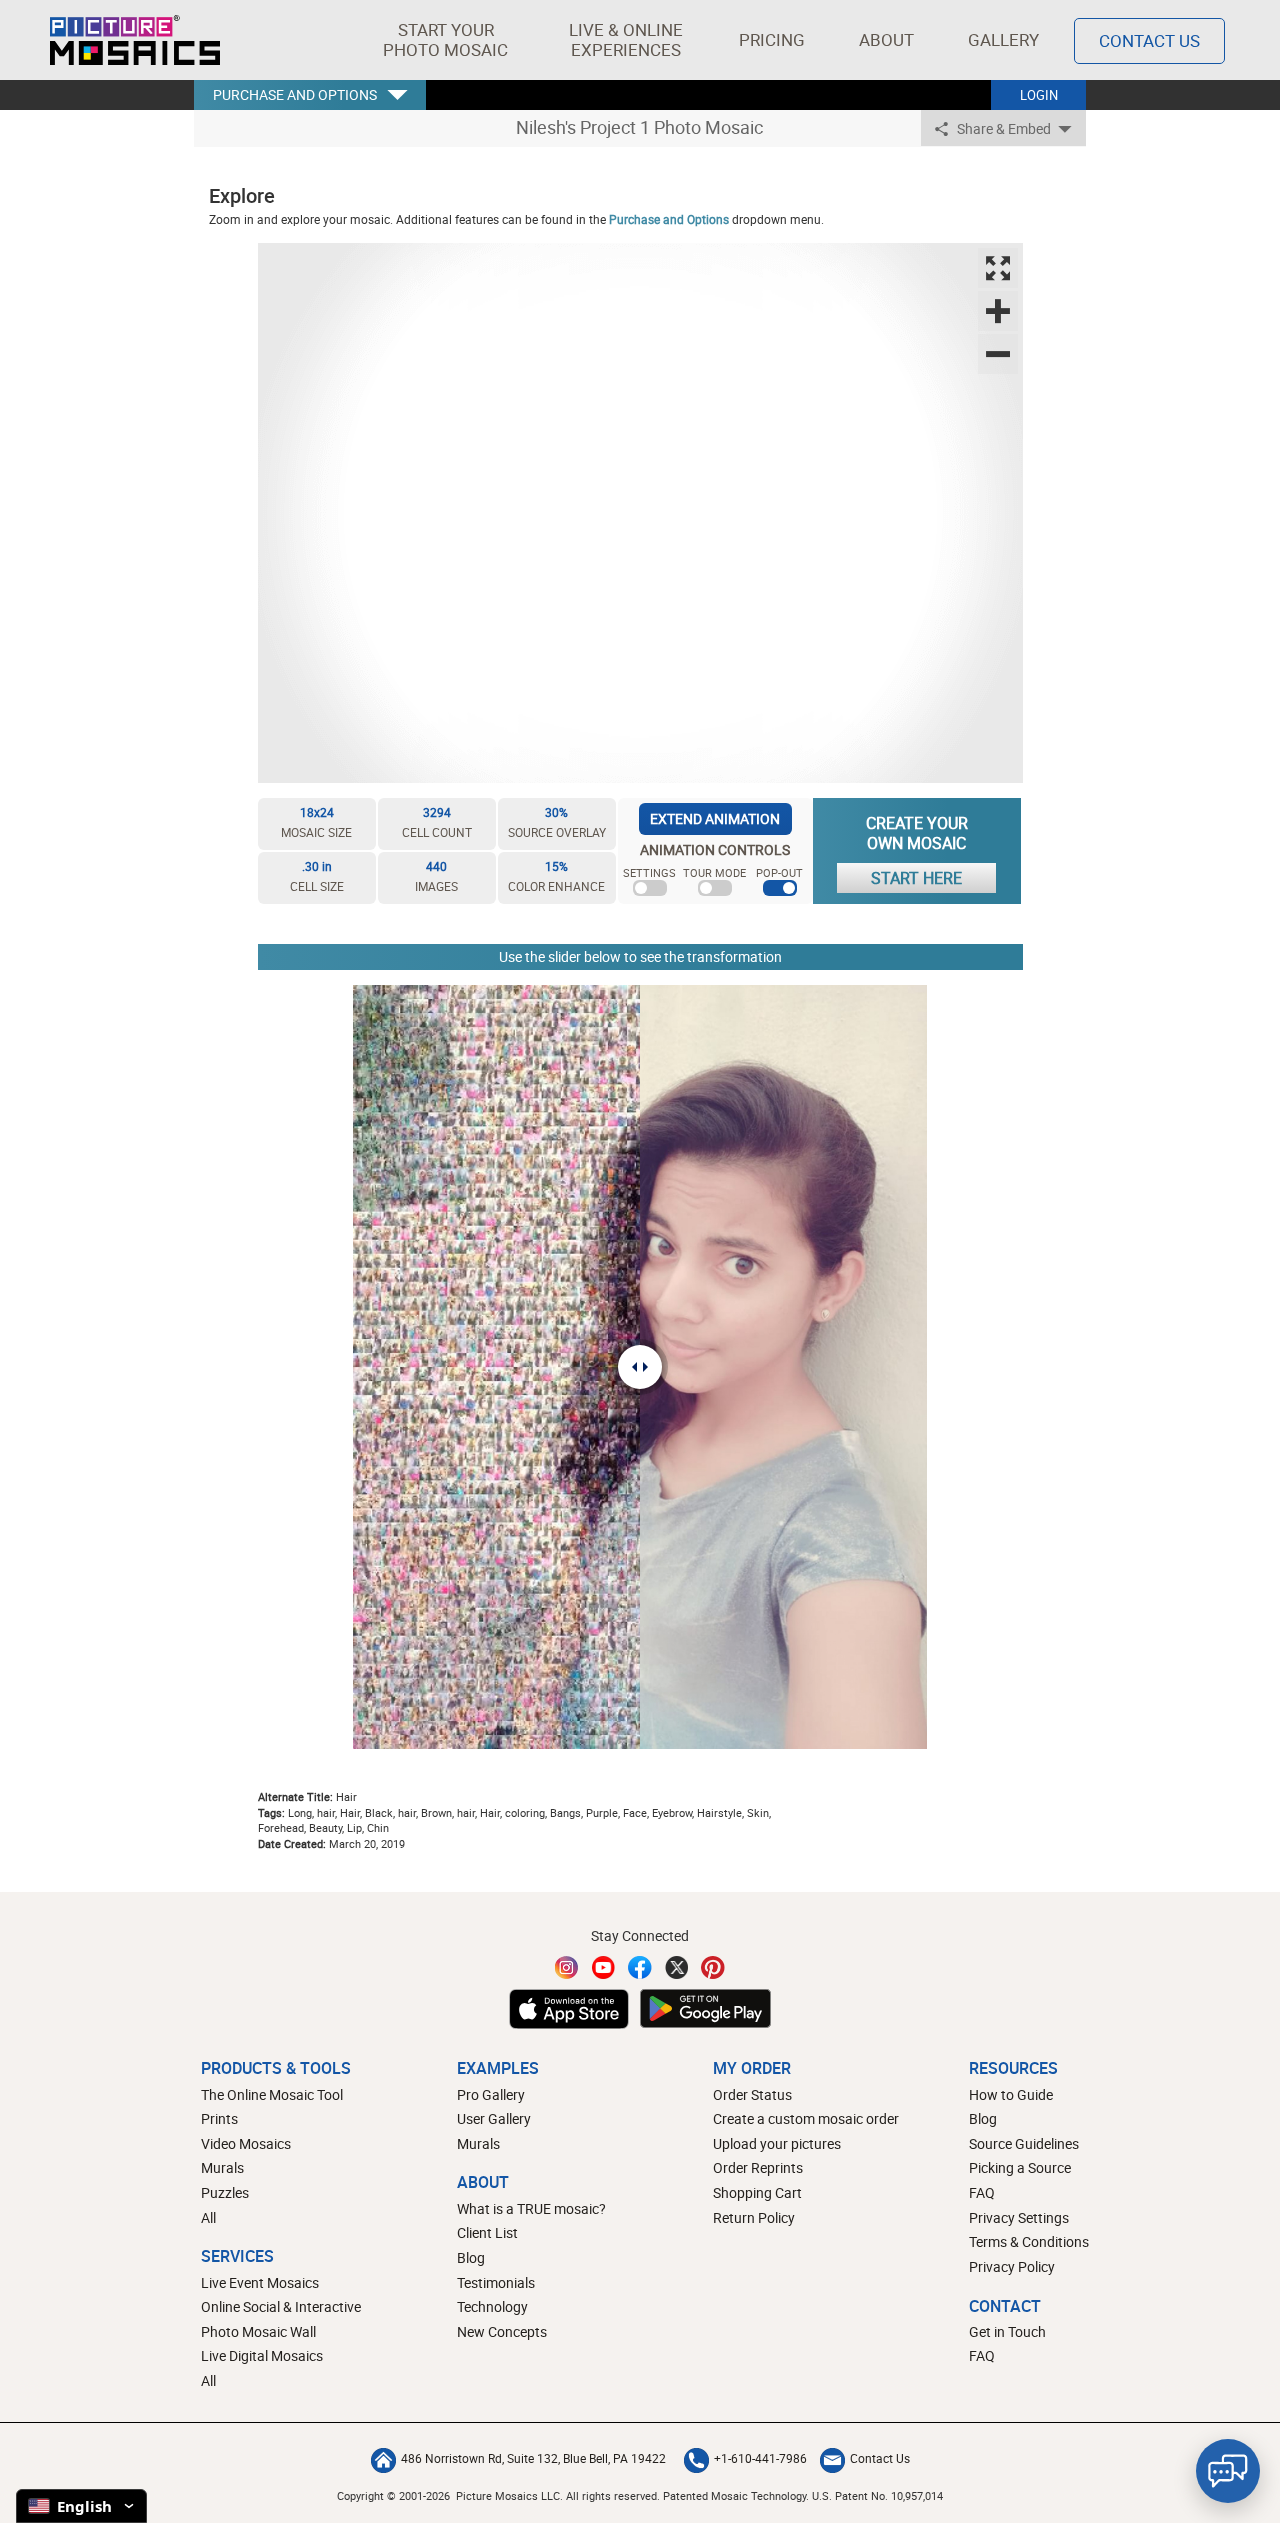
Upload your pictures (777, 2143)
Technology (492, 2306)
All (208, 2217)
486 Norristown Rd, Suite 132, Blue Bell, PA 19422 (533, 2458)
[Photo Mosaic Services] (135, 40)
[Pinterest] (713, 1967)
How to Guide (1011, 2094)
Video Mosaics (246, 2143)
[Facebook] (640, 1967)
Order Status (752, 2094)
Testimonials (496, 2282)
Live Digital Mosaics (262, 2355)
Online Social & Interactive (281, 2306)
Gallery (1003, 39)
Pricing (772, 39)
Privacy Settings (1019, 2217)
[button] (445, 40)
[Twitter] (677, 1967)
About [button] (886, 39)
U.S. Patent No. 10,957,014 (877, 2495)
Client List (487, 2232)
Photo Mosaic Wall (258, 2331)
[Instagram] (567, 1967)
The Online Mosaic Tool (272, 2094)
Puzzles (225, 2192)
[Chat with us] (1228, 2471)
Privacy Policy (1012, 2266)
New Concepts (502, 2331)
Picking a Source (1020, 2167)
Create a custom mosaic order (806, 2118)
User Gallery (494, 2118)
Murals (222, 2167)
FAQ (982, 2192)
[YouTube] (604, 1967)
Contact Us (1149, 40)
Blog (471, 2257)
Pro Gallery (491, 2094)
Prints (219, 2118)
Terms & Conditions (1029, 2241)
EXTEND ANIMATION (715, 818)
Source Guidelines (1024, 2143)
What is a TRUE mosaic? (531, 2208)
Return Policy (754, 2217)
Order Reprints (758, 2167)
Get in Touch (1007, 2331)
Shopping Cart (757, 2192)
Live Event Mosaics (260, 2282)
